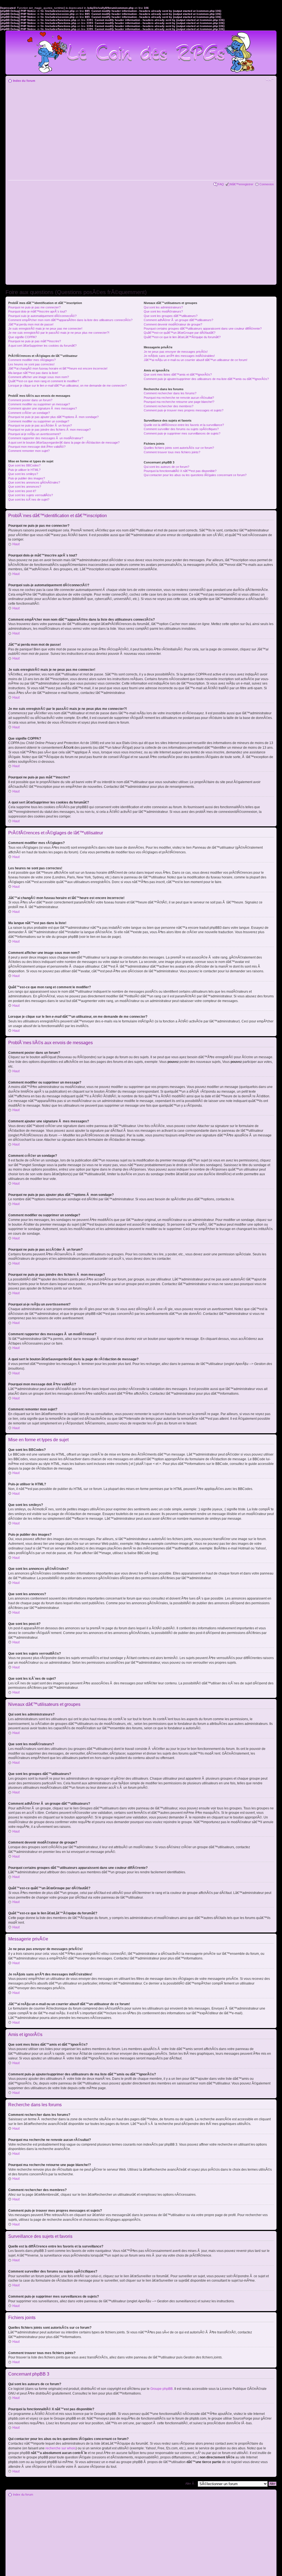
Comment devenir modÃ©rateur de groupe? (173, 324)
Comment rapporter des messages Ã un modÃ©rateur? (46, 438)
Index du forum (24, 81)
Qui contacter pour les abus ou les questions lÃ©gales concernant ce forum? (195, 475)
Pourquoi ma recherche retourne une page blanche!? (179, 402)
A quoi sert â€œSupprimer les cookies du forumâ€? (42, 346)
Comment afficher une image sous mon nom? (39, 377)
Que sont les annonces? (25, 487)
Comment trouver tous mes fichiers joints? (172, 452)
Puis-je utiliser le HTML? (24, 470)
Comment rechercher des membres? (169, 406)
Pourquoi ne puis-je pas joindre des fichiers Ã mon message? (49, 430)
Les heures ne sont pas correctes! (31, 364)
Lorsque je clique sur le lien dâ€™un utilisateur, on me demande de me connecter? (67, 386)
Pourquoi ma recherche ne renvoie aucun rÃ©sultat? (179, 398)
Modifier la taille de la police (270, 80)
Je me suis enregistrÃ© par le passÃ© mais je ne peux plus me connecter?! (59, 333)
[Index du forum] (141, 50)
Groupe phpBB (162, 2389)
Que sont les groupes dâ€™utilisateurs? (171, 316)
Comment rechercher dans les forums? (170, 393)
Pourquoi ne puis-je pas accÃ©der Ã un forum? (40, 425)
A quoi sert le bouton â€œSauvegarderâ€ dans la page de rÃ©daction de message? (64, 443)
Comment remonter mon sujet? (29, 451)
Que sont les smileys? (23, 474)
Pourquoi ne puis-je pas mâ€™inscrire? (35, 341)
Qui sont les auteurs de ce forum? (166, 467)
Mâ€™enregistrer (242, 184)
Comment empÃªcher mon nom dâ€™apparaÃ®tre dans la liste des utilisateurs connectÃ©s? (70, 320)
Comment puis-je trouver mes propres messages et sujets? (184, 410)
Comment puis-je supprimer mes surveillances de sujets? (182, 433)
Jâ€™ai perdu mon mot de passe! (31, 324)
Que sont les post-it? (22, 491)
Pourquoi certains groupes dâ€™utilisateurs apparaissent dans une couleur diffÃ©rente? (203, 329)
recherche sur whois (61, 2448)
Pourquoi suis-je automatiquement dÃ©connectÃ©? (42, 316)
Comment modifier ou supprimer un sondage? (39, 421)
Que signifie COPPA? (22, 337)
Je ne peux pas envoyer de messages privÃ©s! (176, 352)
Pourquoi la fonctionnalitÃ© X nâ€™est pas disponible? (180, 471)
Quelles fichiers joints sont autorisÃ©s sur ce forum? (179, 448)
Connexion (267, 184)
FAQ (221, 184)
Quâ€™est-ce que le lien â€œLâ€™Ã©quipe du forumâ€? (182, 337)
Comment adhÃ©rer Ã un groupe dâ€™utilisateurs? (178, 320)
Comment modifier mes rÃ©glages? (32, 360)
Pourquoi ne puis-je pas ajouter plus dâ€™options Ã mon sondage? (53, 417)
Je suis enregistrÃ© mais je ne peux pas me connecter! (45, 329)
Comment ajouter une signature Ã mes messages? (43, 408)
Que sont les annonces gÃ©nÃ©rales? (34, 482)
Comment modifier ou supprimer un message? (39, 404)
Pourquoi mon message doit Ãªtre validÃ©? (37, 447)
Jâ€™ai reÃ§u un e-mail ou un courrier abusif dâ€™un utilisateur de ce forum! (196, 360)
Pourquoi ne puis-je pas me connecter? (34, 307)
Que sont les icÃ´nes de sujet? (29, 500)
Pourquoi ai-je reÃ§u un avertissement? (35, 434)
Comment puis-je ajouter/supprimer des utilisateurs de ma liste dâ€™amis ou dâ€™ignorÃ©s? (206, 379)
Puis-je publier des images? (27, 478)
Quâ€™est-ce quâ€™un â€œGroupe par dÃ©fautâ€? (180, 333)
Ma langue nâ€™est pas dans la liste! (33, 373)
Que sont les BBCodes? (24, 465)
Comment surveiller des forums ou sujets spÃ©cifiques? (181, 429)
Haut (16, 544)
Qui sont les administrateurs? (163, 307)
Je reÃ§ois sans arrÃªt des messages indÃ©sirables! (179, 356)
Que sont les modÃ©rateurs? (163, 311)
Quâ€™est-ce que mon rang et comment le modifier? (44, 381)
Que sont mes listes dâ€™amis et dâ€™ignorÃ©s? (178, 374)
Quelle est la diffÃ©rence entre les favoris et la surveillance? (184, 425)
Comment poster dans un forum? (30, 400)
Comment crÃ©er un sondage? (29, 413)
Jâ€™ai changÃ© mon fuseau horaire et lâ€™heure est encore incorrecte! (58, 368)
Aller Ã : (190, 2483)
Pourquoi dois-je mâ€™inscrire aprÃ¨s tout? (37, 311)
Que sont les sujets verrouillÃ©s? (31, 495)
